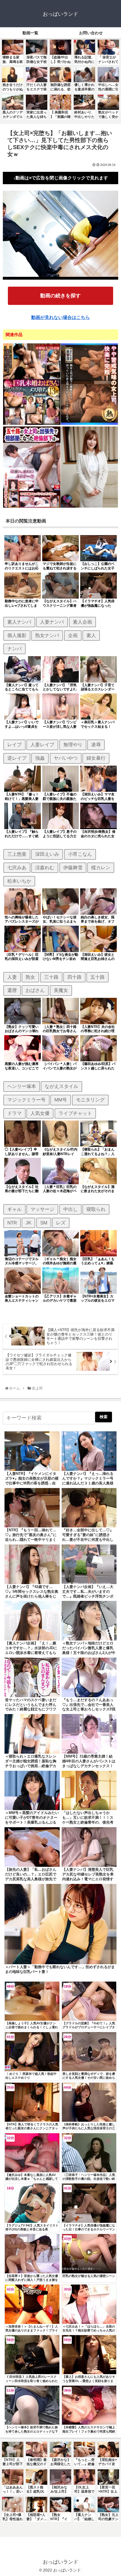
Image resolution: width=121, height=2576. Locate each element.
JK (28, 1223)
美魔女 (61, 990)
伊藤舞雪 (73, 868)
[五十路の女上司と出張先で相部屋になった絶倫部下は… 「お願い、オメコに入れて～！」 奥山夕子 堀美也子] (32, 507)
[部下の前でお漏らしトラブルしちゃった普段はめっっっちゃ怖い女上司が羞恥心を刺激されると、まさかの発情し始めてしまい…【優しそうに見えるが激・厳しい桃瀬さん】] (89, 507)
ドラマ (14, 1113)
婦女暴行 (96, 758)
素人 (91, 635)
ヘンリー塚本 (22, 1086)
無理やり (73, 745)
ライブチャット (75, 1113)
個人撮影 (17, 635)
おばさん (35, 990)
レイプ (14, 745)
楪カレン (101, 868)
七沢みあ (17, 868)
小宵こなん (80, 854)
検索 (104, 1417)
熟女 (30, 977)
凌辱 (96, 745)
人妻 (12, 977)
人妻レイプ (42, 745)
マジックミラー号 (26, 1100)
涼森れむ (45, 868)
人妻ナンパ (52, 622)
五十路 (98, 977)
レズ (61, 1223)
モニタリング (90, 1100)
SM (44, 1223)
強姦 (40, 758)
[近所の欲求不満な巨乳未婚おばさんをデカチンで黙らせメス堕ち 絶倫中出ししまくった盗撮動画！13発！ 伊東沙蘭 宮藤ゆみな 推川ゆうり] (32, 424)
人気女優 (40, 1113)
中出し (70, 1209)
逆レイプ (17, 758)
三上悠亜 (17, 854)
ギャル (14, 1209)
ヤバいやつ (66, 758)
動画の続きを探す (60, 296)
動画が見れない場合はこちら (60, 317)
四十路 (74, 977)
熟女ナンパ (47, 635)
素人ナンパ (19, 622)
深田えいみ (47, 854)
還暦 (12, 990)
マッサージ (42, 1209)
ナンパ (14, 649)
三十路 (51, 977)
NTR (12, 1223)
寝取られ (96, 1209)
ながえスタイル (61, 1086)
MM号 (61, 1100)
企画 (73, 635)
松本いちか (19, 881)
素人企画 (82, 622)
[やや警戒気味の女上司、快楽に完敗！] (89, 424)
